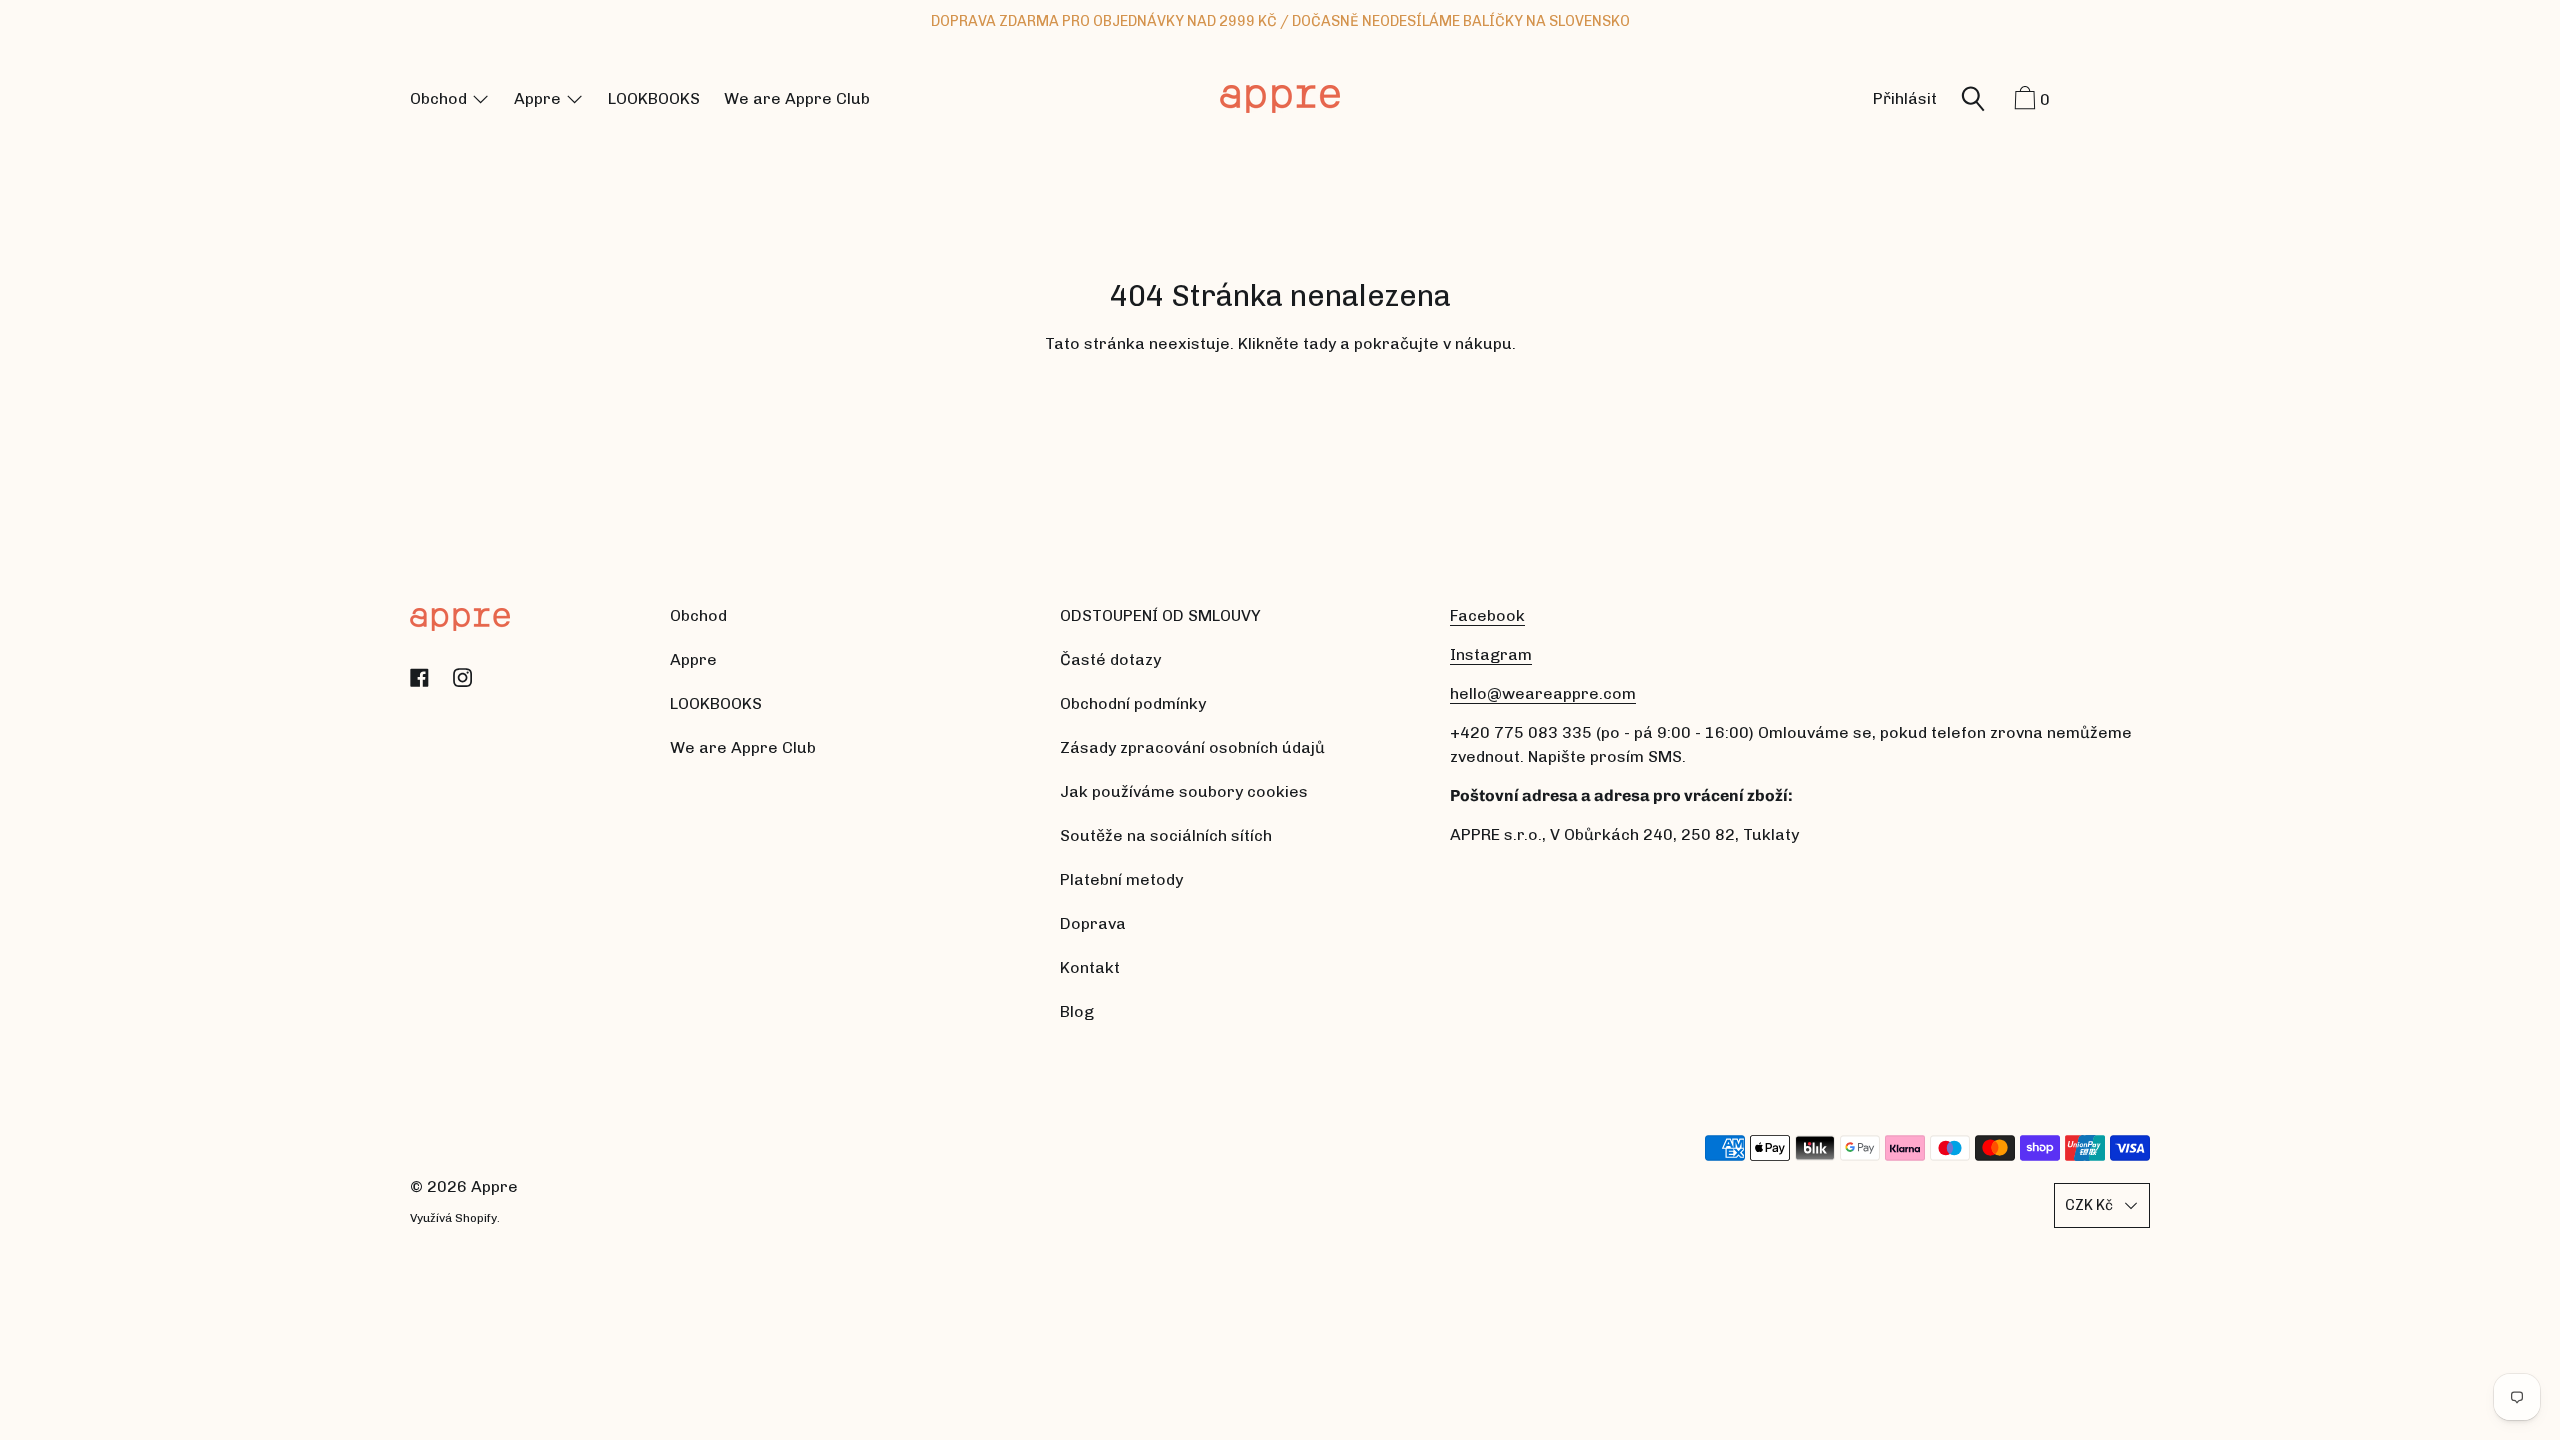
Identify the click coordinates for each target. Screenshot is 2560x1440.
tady (1319, 343)
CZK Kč (2089, 1205)
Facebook (1487, 615)
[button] (1973, 101)
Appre (494, 1186)
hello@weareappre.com (1543, 693)
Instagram (1491, 654)
